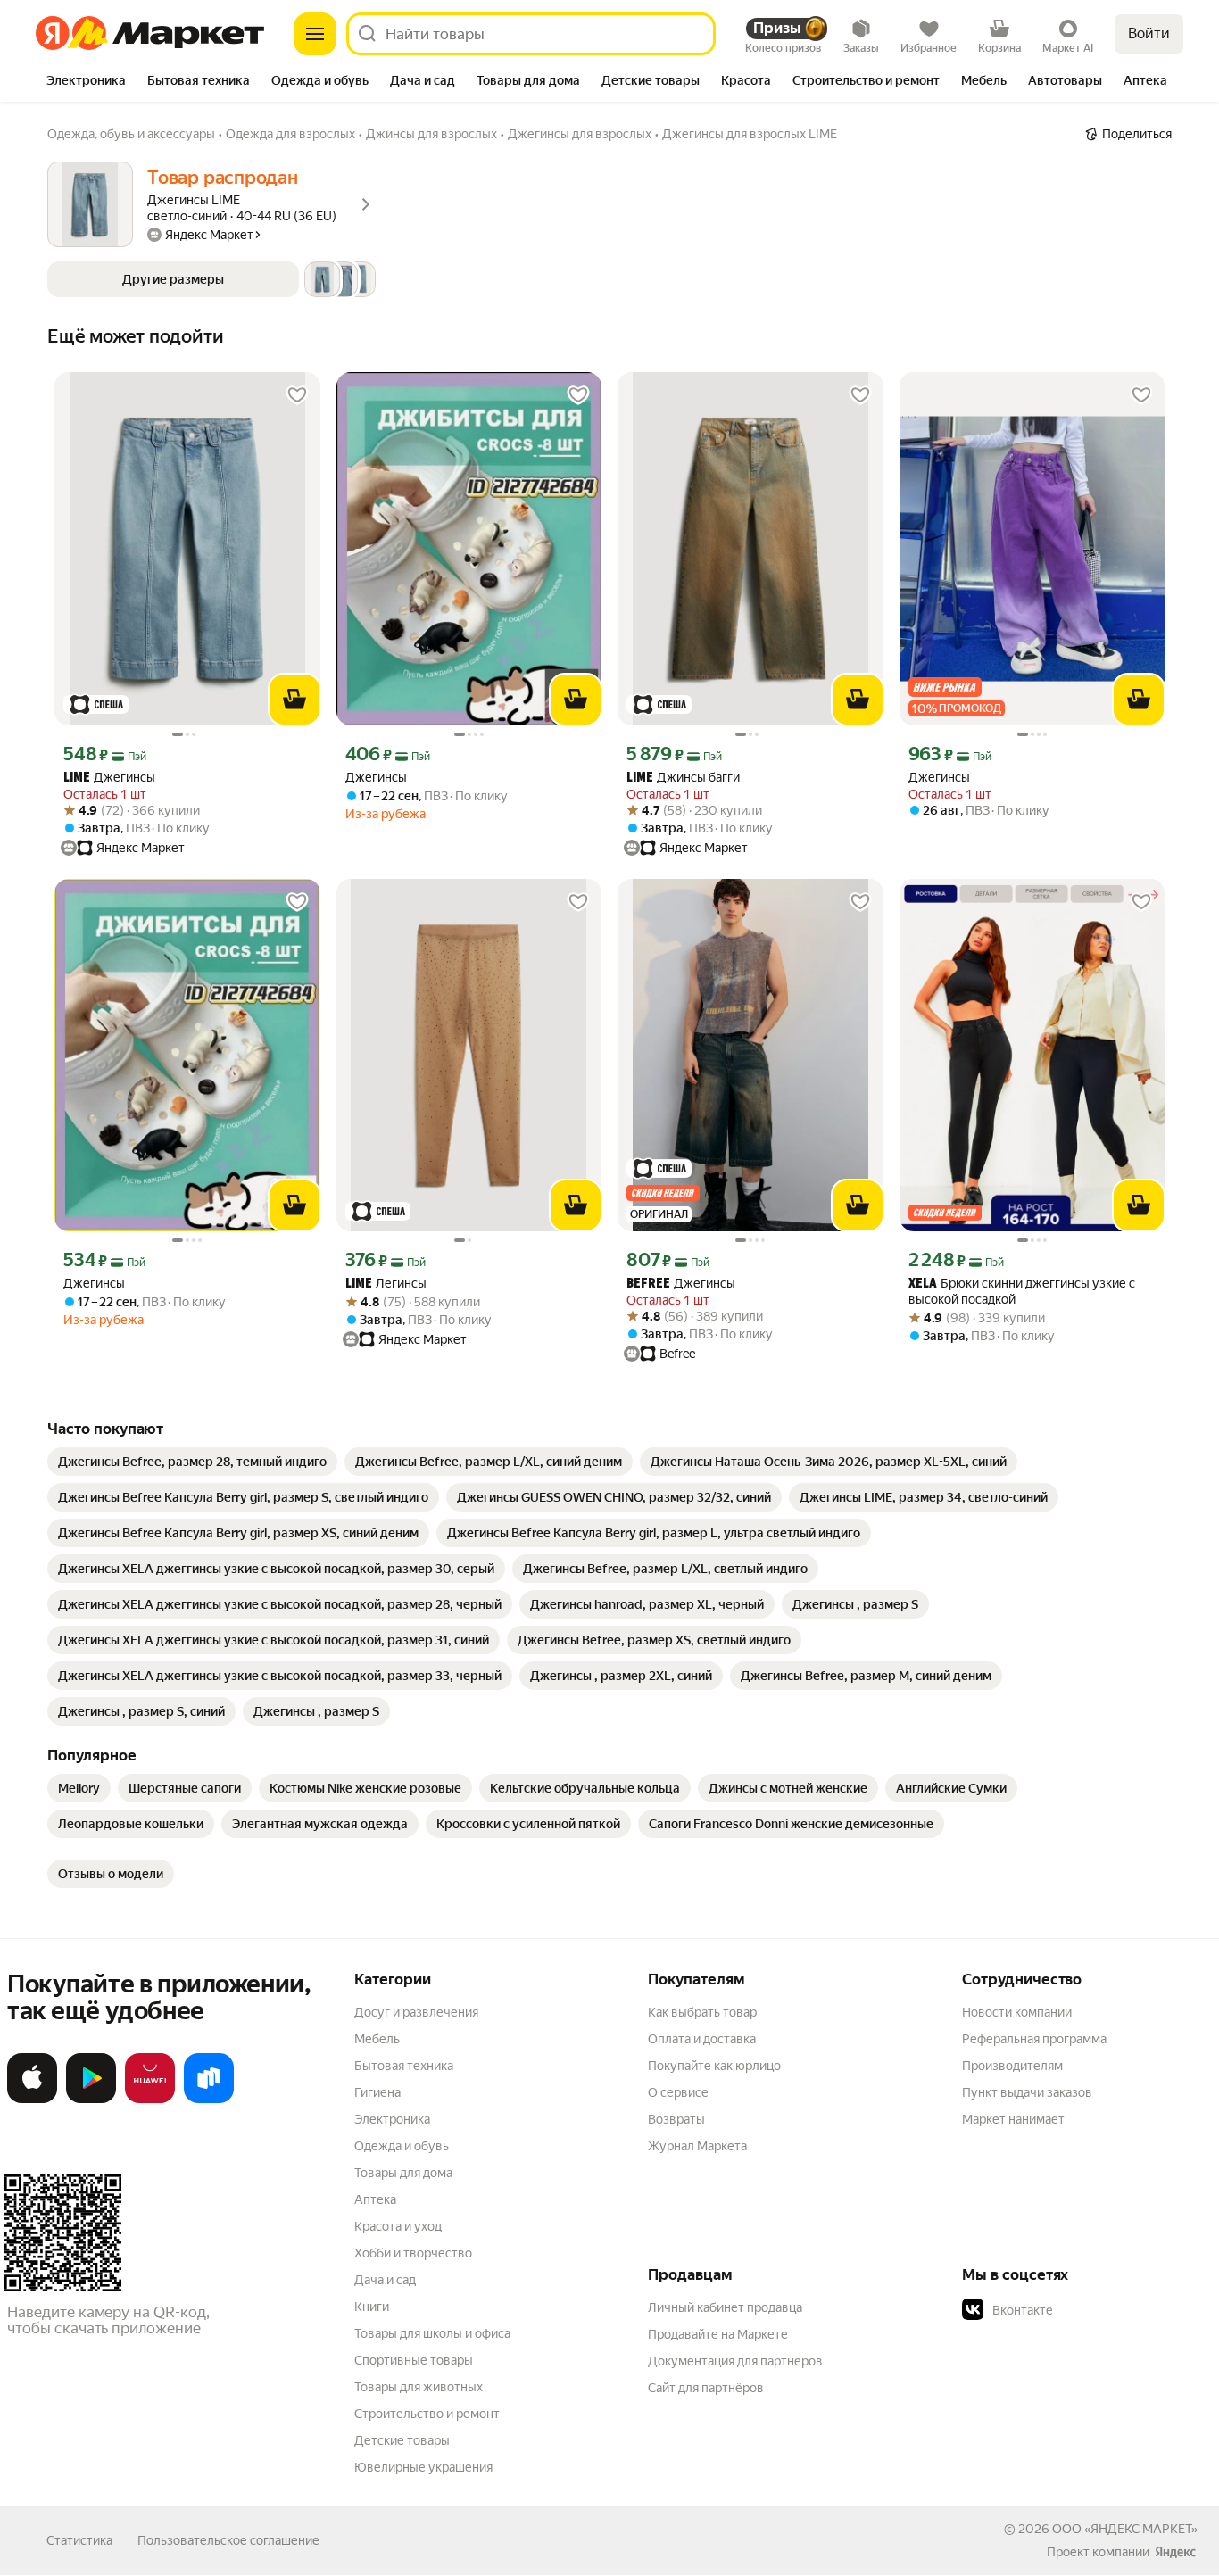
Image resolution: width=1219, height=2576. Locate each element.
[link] (192, 1462)
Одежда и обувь (402, 2146)
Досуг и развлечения (416, 2012)
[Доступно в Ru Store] (209, 2100)
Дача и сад (385, 2280)
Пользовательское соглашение (228, 2540)
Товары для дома (403, 2173)
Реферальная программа (1034, 2039)
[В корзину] (294, 700)
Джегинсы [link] (109, 778)
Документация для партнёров (735, 2361)
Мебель (377, 2039)
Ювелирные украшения (423, 2467)
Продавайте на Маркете (718, 2334)
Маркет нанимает (1013, 2119)
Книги (372, 2307)
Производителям (1012, 2066)
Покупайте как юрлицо (714, 2066)
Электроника (392, 2119)
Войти (1149, 33)
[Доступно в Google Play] (91, 2100)
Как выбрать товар (702, 2012)
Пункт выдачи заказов (1027, 2092)
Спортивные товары (414, 2360)
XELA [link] (923, 1284)
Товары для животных (419, 2387)
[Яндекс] (1175, 2552)
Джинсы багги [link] (683, 778)
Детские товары (402, 2440)
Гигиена (377, 2092)
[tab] (86, 82)
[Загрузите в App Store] (32, 2100)
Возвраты (676, 2119)
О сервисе (678, 2092)
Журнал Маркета (697, 2146)
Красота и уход (398, 2226)
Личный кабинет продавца (725, 2307)
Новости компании (1017, 2012)
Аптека (375, 2199)
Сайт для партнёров (706, 2388)
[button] (211, 279)
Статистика (79, 2540)
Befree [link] (648, 1284)
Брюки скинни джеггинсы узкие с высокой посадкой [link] (1022, 1291)
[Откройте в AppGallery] (150, 2100)
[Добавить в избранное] (297, 395)
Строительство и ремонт (427, 2414)
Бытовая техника (404, 2066)
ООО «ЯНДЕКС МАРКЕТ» (1125, 2529)
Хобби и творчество (413, 2253)
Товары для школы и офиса (432, 2333)
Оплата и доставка (702, 2039)
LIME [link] (77, 779)
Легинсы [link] (386, 1284)
